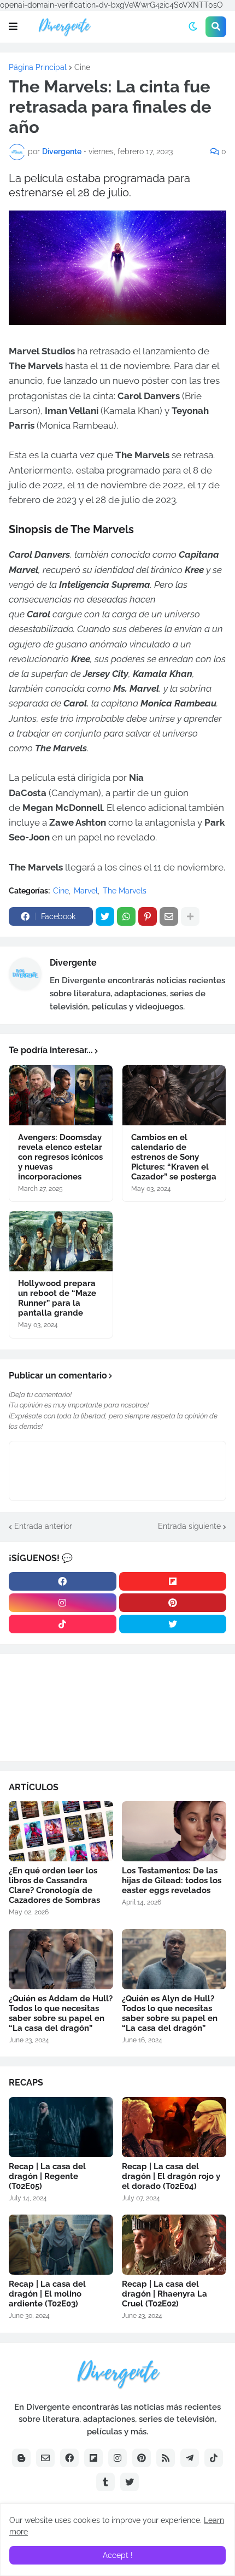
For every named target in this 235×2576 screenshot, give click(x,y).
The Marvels (125, 891)
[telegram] (190, 2458)
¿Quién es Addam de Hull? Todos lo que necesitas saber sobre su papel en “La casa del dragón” (61, 2013)
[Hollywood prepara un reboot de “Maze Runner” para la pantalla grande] (61, 1241)
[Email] (169, 916)
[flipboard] (173, 1581)
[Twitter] (105, 916)
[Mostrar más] (190, 916)
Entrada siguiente (189, 1526)
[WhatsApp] (126, 916)
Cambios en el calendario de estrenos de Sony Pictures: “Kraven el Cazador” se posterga (174, 1157)
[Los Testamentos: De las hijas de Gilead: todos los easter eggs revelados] (174, 1831)
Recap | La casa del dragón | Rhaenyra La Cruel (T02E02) (164, 2294)
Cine (82, 67)
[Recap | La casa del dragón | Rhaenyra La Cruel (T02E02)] (174, 2245)
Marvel (86, 891)
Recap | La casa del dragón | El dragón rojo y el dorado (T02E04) (171, 2176)
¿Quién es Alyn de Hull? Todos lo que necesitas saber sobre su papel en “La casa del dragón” (170, 2013)
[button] (13, 27)
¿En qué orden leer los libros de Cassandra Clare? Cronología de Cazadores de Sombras (54, 1885)
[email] (45, 2458)
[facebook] (63, 1581)
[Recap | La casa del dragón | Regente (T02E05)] (61, 2127)
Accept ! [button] (118, 2555)
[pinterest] (173, 1603)
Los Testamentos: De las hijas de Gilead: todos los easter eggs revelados (172, 1880)
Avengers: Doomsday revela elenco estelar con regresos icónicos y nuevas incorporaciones (60, 1157)
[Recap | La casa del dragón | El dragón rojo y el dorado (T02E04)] (174, 2127)
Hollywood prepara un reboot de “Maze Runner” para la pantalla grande (57, 1298)
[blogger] (21, 2458)
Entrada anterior (43, 1526)
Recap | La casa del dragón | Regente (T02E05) (47, 2176)
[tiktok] (63, 1624)
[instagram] (63, 1603)
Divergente (73, 963)
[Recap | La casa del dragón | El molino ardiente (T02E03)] (61, 2245)
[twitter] (173, 1624)
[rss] (166, 2458)
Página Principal (38, 67)
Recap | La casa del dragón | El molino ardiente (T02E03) (47, 2294)
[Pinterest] (148, 916)
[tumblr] (105, 2482)
